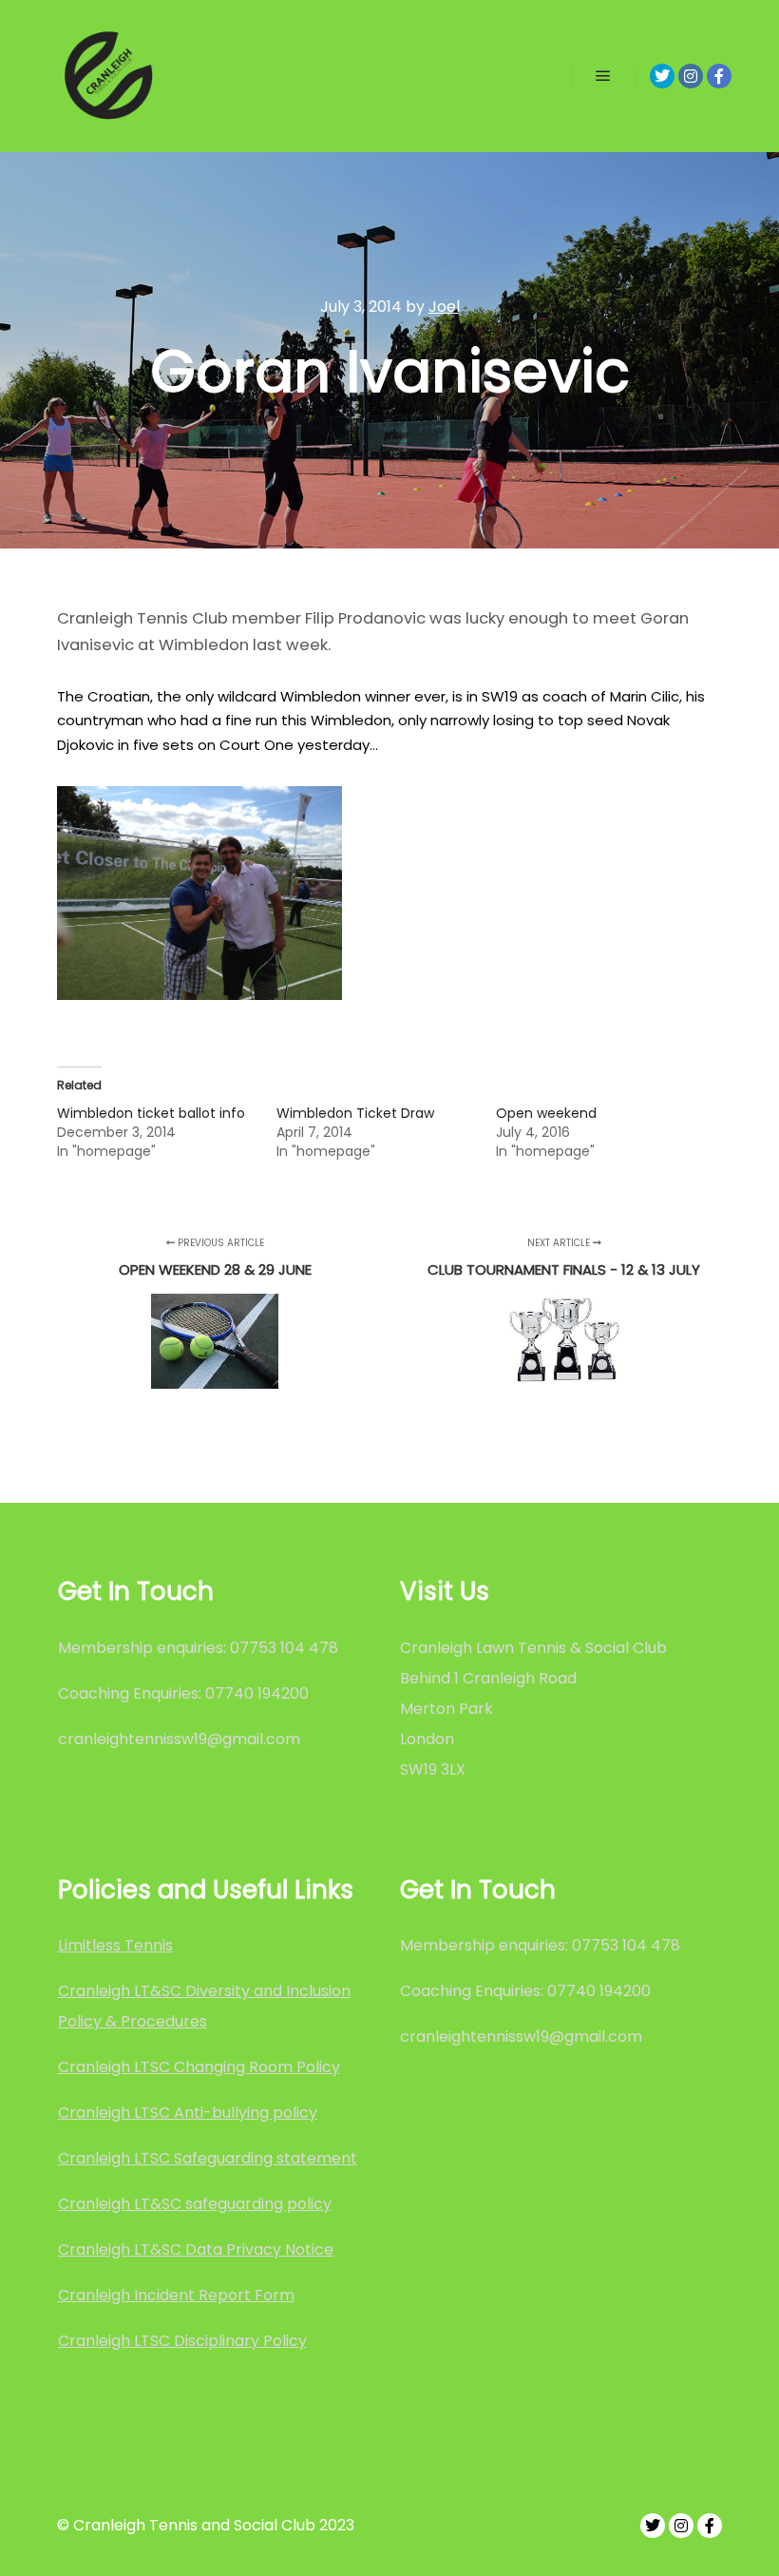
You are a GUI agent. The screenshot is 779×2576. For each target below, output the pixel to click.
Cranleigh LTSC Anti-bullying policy (188, 2113)
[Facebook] (719, 76)
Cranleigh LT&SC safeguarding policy (195, 2204)
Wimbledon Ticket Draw (355, 1113)
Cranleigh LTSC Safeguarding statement (208, 2158)
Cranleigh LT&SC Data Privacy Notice (196, 2249)
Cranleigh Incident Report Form (176, 2295)
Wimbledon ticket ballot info (151, 1113)
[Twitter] (662, 76)
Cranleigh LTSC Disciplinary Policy (182, 2341)
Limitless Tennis (115, 1945)
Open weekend (546, 1113)
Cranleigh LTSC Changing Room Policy (199, 2067)
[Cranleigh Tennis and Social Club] (109, 76)
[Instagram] (691, 76)
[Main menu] (603, 76)
